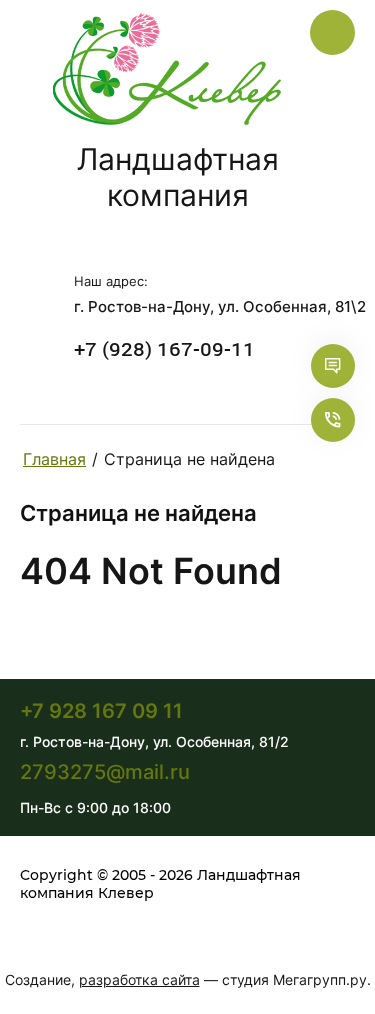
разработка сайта (139, 979)
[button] (343, 366)
